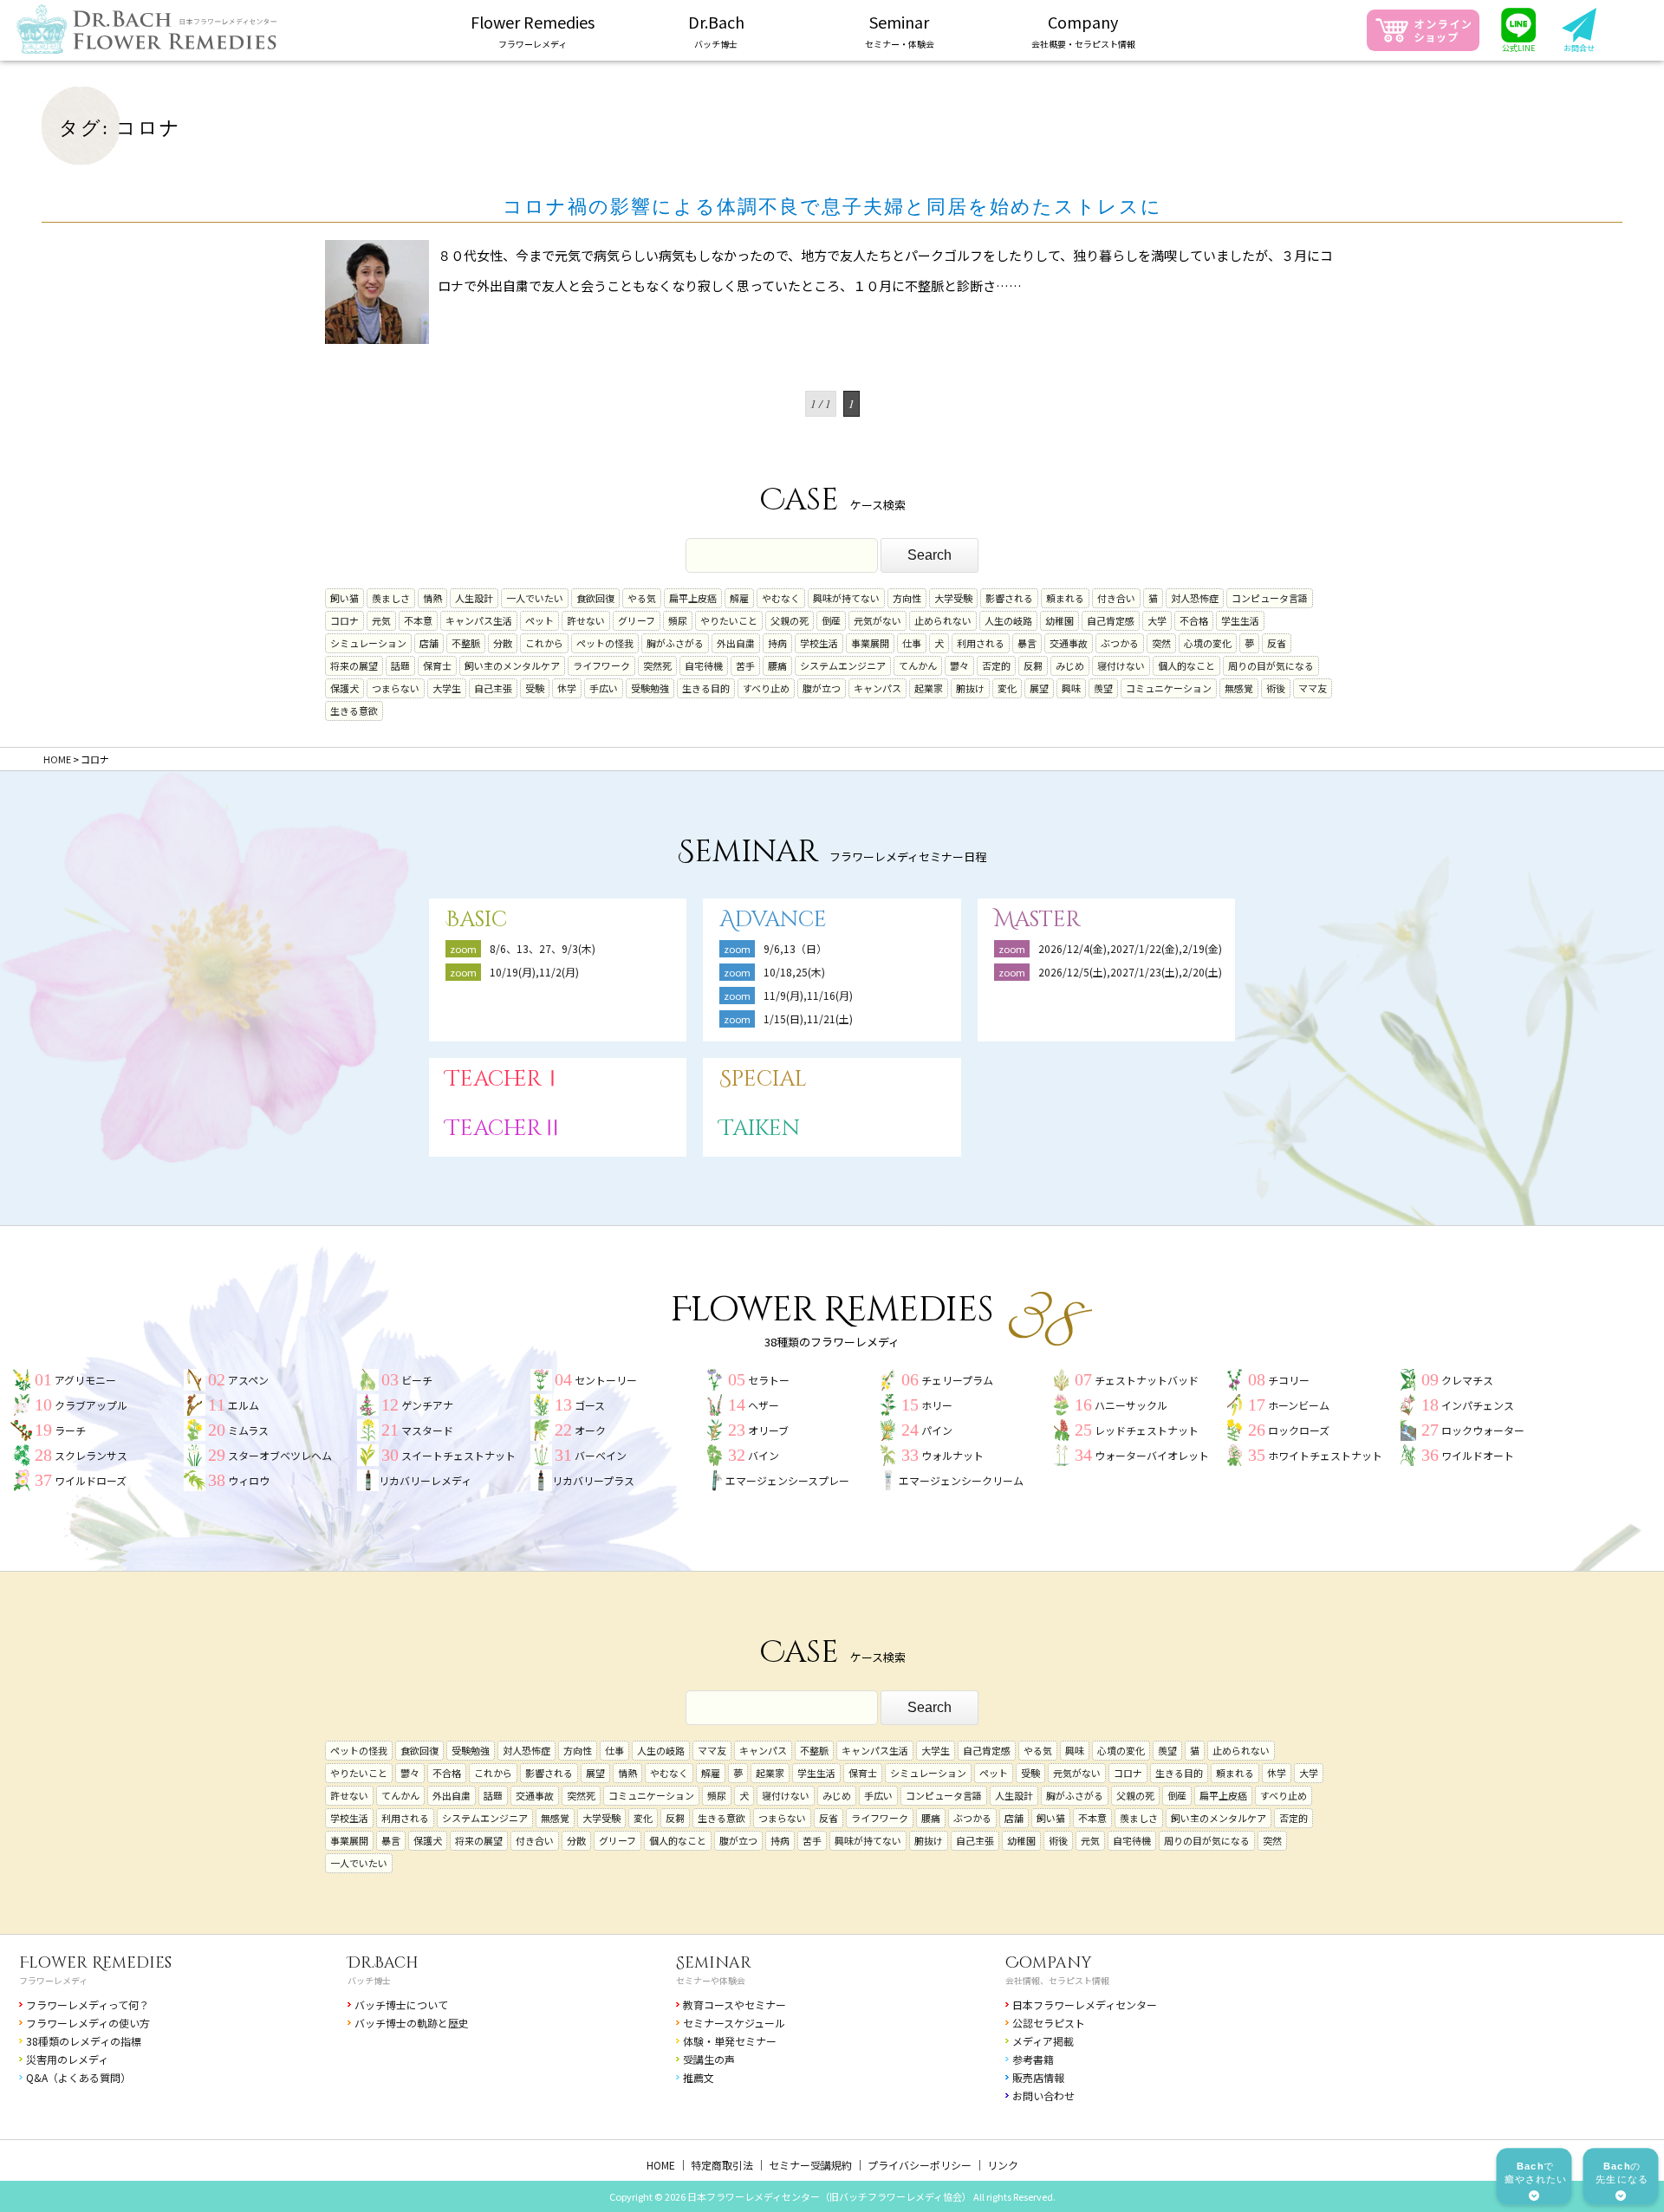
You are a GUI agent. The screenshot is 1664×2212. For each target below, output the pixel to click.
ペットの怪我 (605, 643)
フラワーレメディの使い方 (88, 2023)
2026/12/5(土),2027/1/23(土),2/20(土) (1135, 972)
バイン (764, 1455)
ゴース (590, 1405)
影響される (1009, 598)
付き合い (1116, 598)
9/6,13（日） (795, 948)
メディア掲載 (1043, 2041)
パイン (937, 1430)
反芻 (1033, 665)
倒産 (831, 620)
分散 (503, 643)
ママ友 (1313, 688)
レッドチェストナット (1147, 1430)
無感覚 (1239, 688)
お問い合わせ (1043, 2095)
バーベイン (601, 1455)
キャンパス (877, 688)
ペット (539, 620)
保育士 (437, 665)
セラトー (769, 1380)
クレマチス (1467, 1380)
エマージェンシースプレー (787, 1480)
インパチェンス (1478, 1405)
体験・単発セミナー (730, 2041)
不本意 (418, 620)
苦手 (745, 665)
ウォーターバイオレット (1152, 1455)
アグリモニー (85, 1380)
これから (544, 643)
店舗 (429, 643)
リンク (1003, 2165)
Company (1049, 1963)
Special (763, 1079)
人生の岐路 (1008, 620)
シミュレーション (368, 643)
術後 (1276, 688)
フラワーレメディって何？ (88, 2004)
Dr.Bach (383, 1963)
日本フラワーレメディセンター (1085, 2004)
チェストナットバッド (1147, 1380)
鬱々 (959, 665)
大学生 (447, 688)
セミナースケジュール (734, 2023)
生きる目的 (706, 688)
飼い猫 (344, 598)
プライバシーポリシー (920, 2165)
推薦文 (699, 2077)
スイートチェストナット (458, 1455)
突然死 (657, 665)
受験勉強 (650, 688)
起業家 (929, 688)
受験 (535, 688)
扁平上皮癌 (693, 598)
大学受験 (953, 598)
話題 (400, 665)
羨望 (1103, 688)
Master (1037, 920)
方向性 (907, 598)
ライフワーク (601, 665)
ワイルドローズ (91, 1480)
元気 (381, 620)
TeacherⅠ (504, 1079)
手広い (604, 688)
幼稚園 (1059, 620)
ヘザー (764, 1405)
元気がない (877, 620)
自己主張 (493, 688)
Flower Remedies (95, 1963)
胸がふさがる (675, 643)
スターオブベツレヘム (280, 1455)
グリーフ (637, 620)
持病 (777, 643)
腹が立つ (822, 688)
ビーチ (417, 1380)
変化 (1007, 688)
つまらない (396, 688)
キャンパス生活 (479, 620)
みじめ (1070, 665)
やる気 (642, 598)
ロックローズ (1299, 1430)
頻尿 (678, 620)
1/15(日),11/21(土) (808, 1018)
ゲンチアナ (427, 1405)
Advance (773, 920)
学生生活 (1240, 620)
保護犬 (344, 688)
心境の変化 (1208, 643)
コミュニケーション (1169, 688)
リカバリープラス (593, 1480)
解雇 (739, 598)
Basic (476, 920)
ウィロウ (249, 1480)
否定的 (996, 665)
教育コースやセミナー (734, 2004)
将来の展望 (354, 665)
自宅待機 (704, 665)
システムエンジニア (843, 665)
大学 (1157, 620)
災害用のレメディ (67, 2059)
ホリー (937, 1405)
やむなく (781, 598)
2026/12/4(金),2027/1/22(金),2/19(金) (1130, 948)
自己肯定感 (1111, 620)
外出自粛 (736, 643)
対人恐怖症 (1195, 598)
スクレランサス (91, 1455)
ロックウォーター (1483, 1430)
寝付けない (1121, 665)
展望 (1039, 688)
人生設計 (474, 598)
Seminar (714, 1963)
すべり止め (766, 688)
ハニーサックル (1131, 1405)
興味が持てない (846, 598)
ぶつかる (1120, 643)
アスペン (248, 1380)
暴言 (1027, 643)
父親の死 (790, 620)
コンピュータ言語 (1270, 598)
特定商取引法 (722, 2165)
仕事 (912, 643)
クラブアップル (91, 1405)
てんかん (918, 665)
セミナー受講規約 (810, 2165)
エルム (244, 1405)
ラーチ (70, 1430)
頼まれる (1065, 598)
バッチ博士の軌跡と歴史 (412, 2023)
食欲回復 (595, 598)
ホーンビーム (1299, 1405)
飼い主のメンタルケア (512, 665)
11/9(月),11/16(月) (808, 995)
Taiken (760, 1129)
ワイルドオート (1478, 1455)
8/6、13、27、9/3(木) (543, 948)
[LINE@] (1518, 31)
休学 (567, 688)
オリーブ (768, 1430)
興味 (1071, 688)
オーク (590, 1430)
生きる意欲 (354, 710)
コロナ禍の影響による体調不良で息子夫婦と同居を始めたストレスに (832, 207)
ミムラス (248, 1430)
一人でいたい (535, 598)
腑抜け (970, 688)
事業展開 (870, 643)
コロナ (344, 620)
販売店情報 (1038, 2077)
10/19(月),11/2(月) (534, 972)
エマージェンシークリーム (961, 1480)
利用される (981, 643)
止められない (943, 620)
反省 (1277, 643)
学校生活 (819, 643)
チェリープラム (957, 1380)
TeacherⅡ (504, 1129)
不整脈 (466, 643)
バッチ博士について (401, 2004)
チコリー (1289, 1380)
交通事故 (1069, 643)
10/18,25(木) (794, 972)
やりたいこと (729, 620)
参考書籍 (1033, 2059)
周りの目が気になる (1271, 665)
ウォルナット (952, 1455)
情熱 (432, 598)
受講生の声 (709, 2059)
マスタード (427, 1430)
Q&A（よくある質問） (78, 2077)
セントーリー (606, 1380)
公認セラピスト (1049, 2023)
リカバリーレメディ (425, 1480)
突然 (1161, 643)
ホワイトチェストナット (1325, 1455)
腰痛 (777, 665)
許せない (586, 620)
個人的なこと (1186, 665)
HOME (661, 2165)
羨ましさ (391, 598)
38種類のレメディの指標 (84, 2041)
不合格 (1194, 620)
